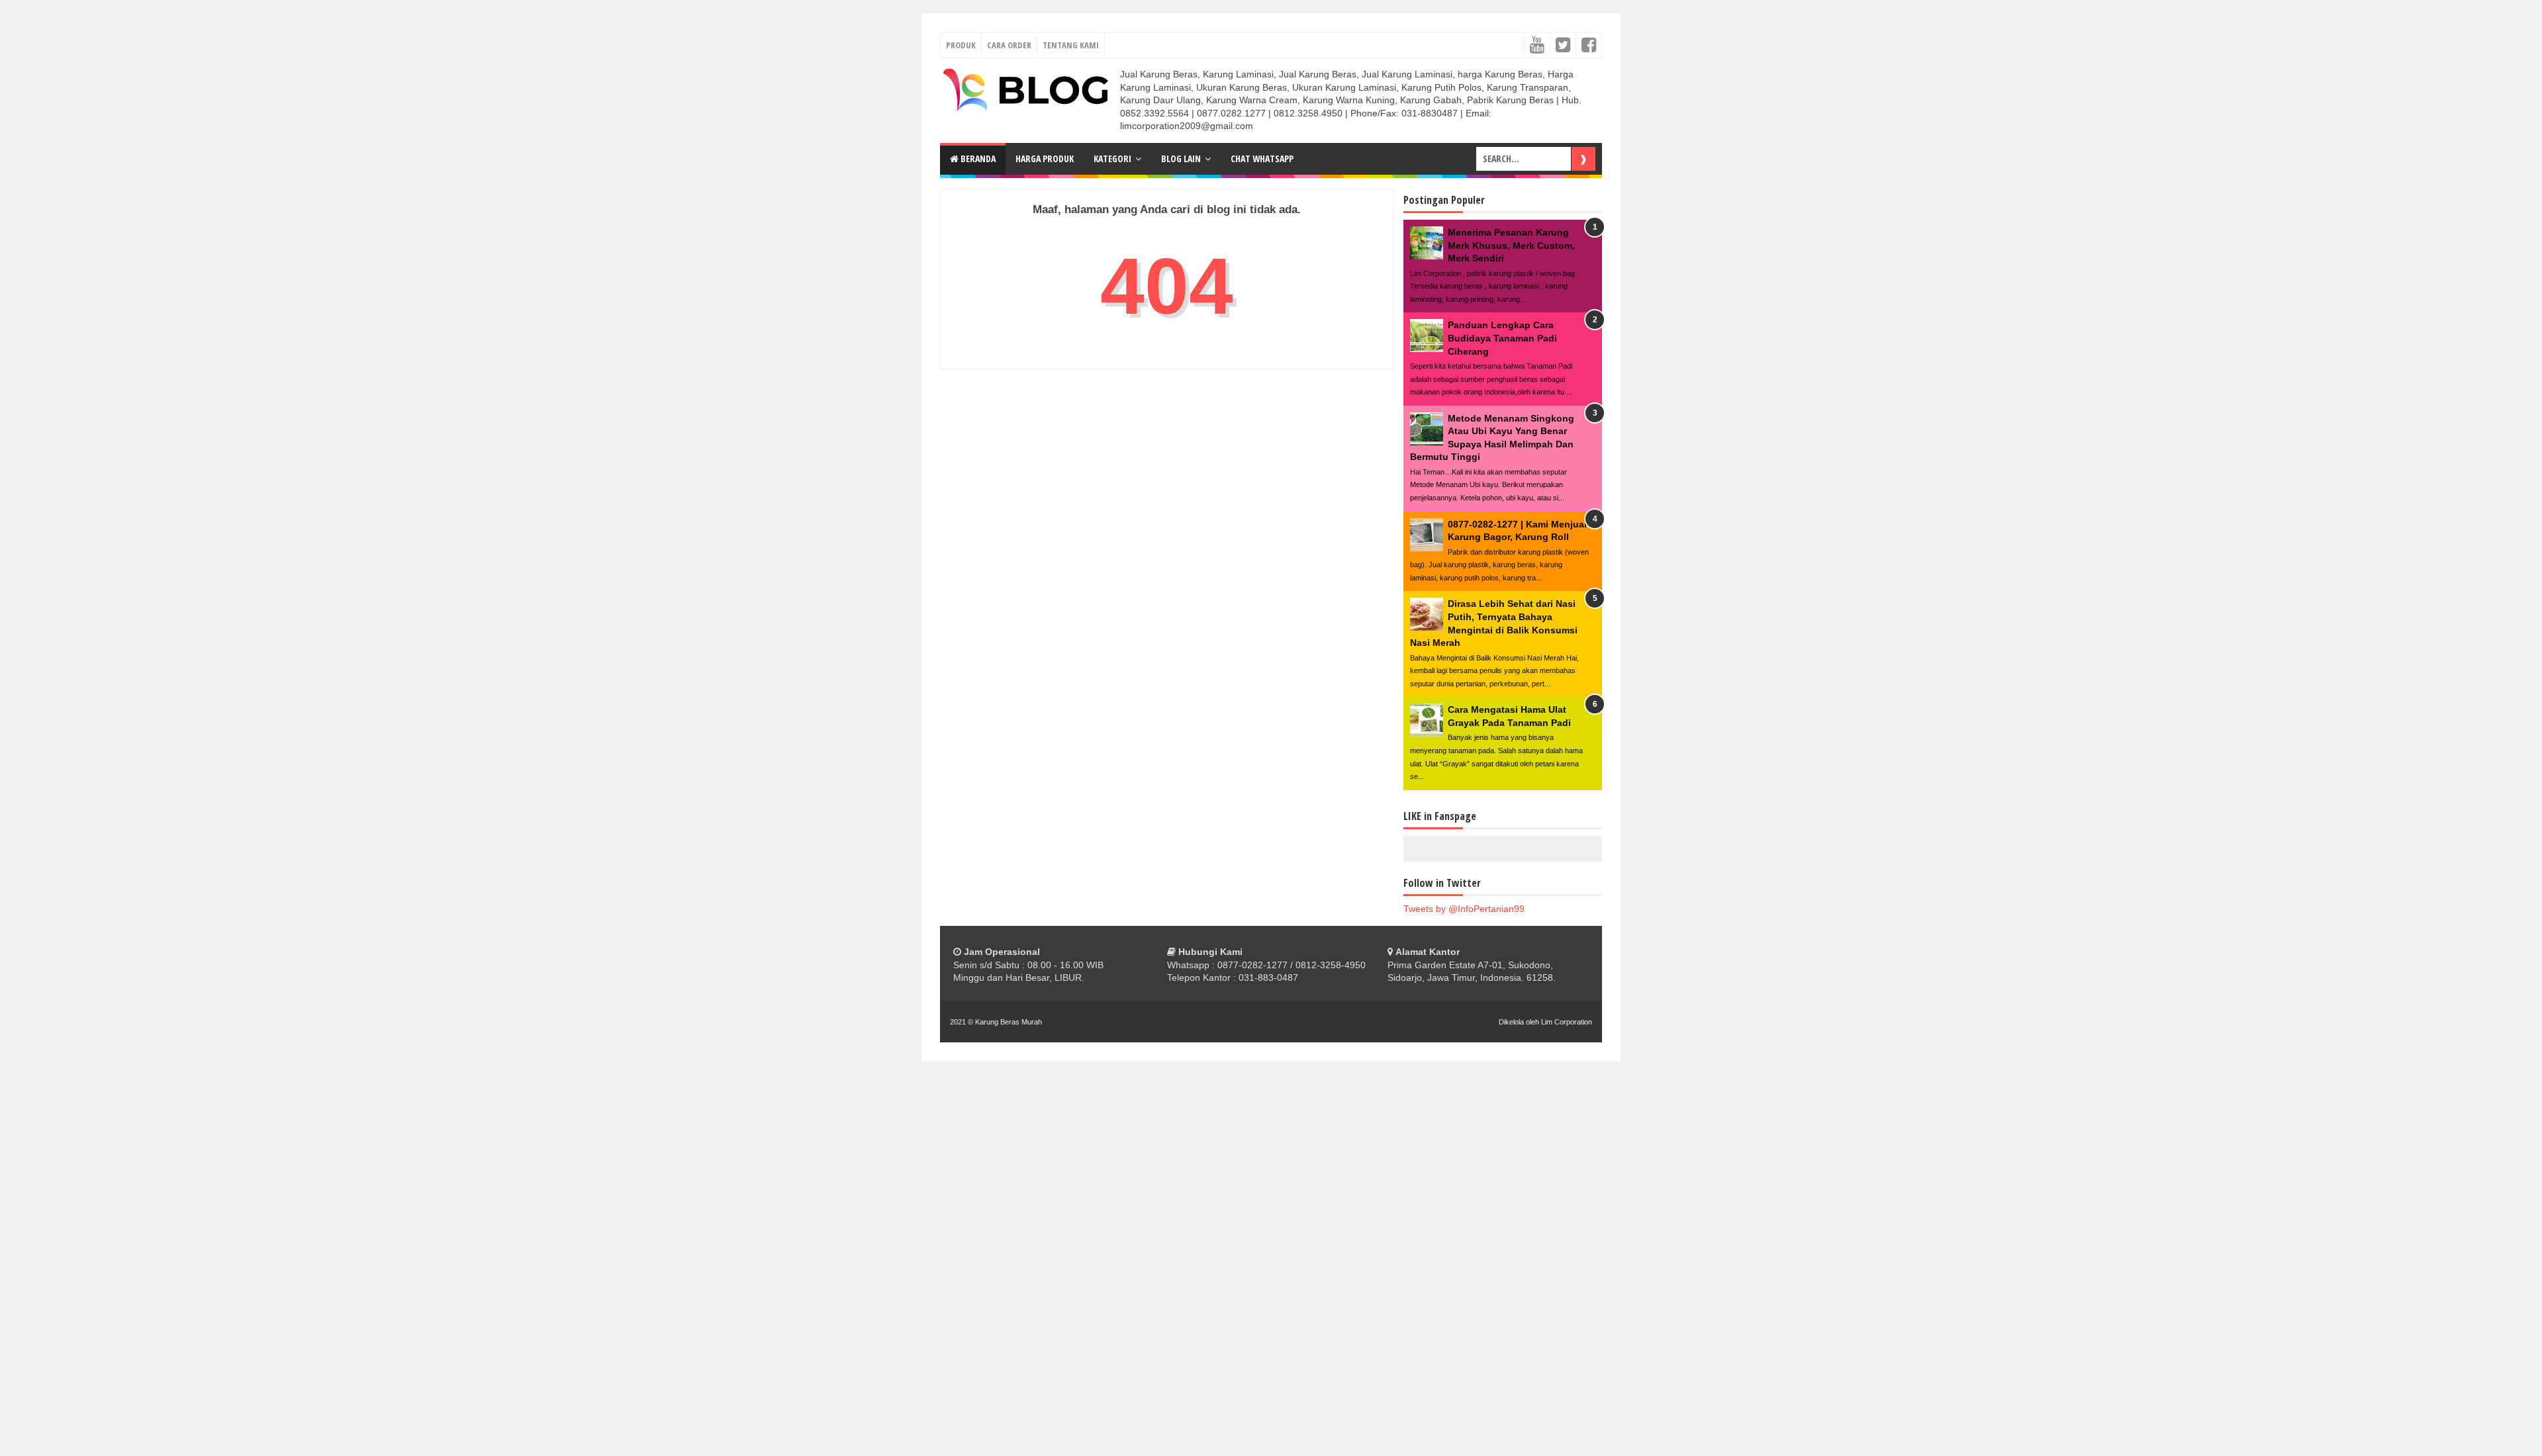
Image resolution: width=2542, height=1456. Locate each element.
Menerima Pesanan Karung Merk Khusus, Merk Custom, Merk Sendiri (1511, 245)
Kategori (1112, 159)
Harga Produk (1045, 159)
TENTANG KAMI (1071, 45)
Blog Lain (1181, 159)
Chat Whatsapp (1262, 159)
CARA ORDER (1009, 45)
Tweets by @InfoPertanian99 (1464, 909)
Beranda (977, 159)
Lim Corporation (1567, 1022)
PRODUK (961, 45)
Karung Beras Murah (1009, 1022)
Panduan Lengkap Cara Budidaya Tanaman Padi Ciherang (1502, 338)
